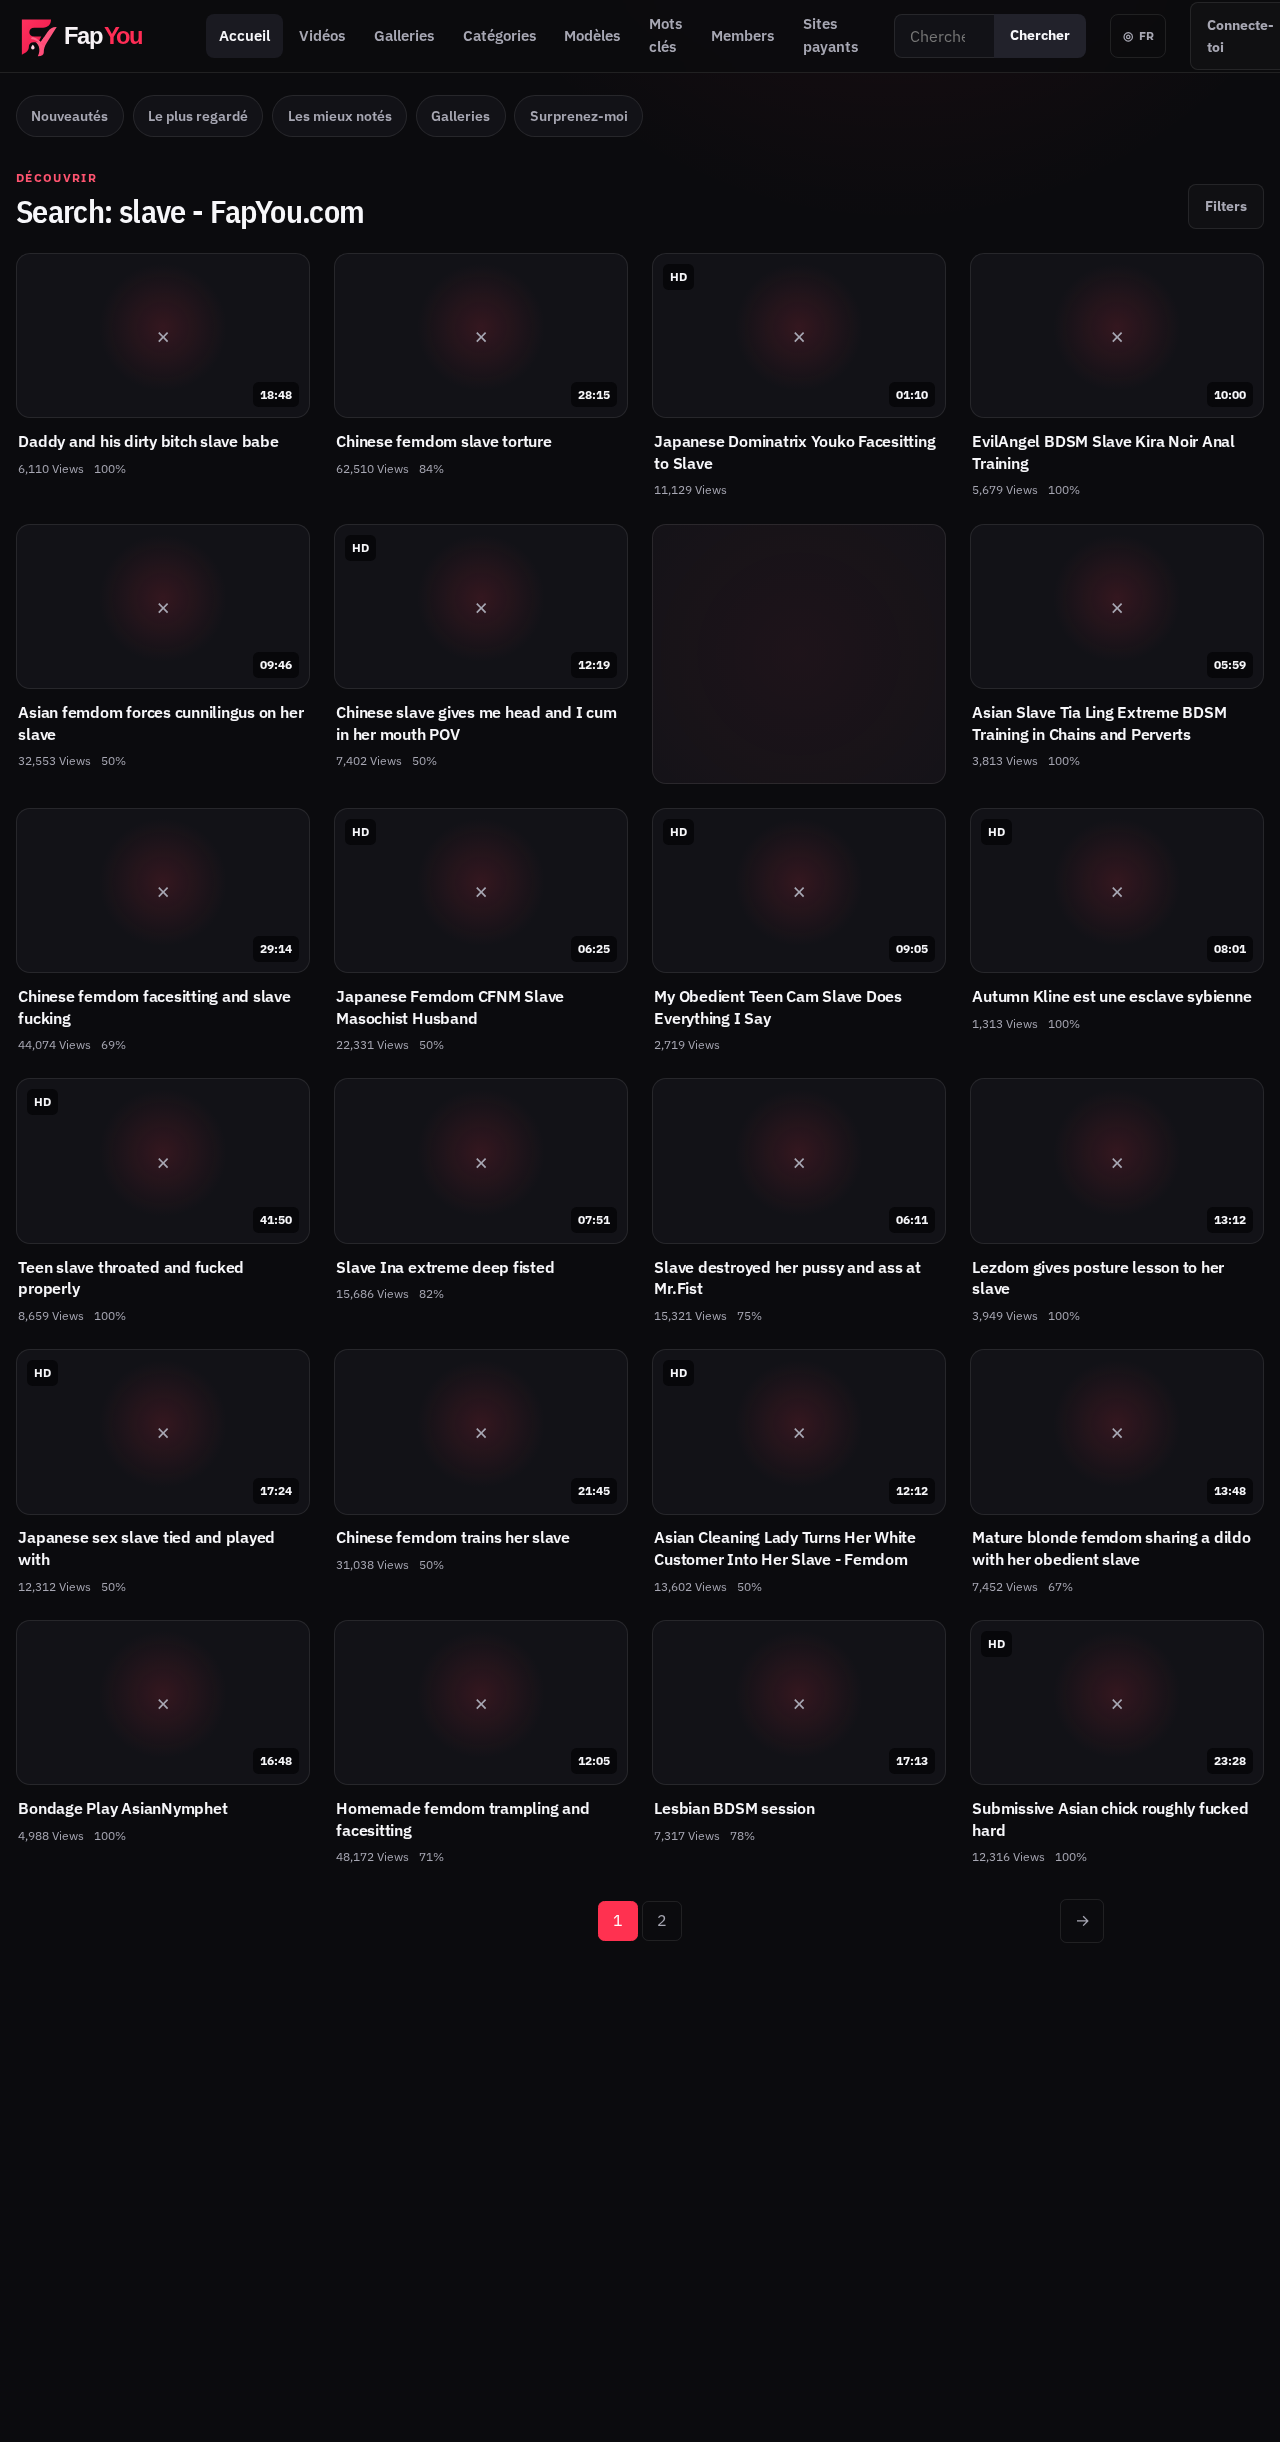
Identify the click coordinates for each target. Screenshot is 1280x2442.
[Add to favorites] (284, 279)
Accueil (244, 35)
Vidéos (322, 35)
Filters (1226, 205)
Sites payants (830, 35)
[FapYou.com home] (99, 36)
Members (742, 35)
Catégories (499, 35)
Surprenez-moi (579, 116)
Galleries (404, 35)
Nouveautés (69, 116)
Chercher (1040, 35)
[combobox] (944, 36)
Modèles (592, 35)
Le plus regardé (198, 116)
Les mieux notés (340, 116)
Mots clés (665, 35)
